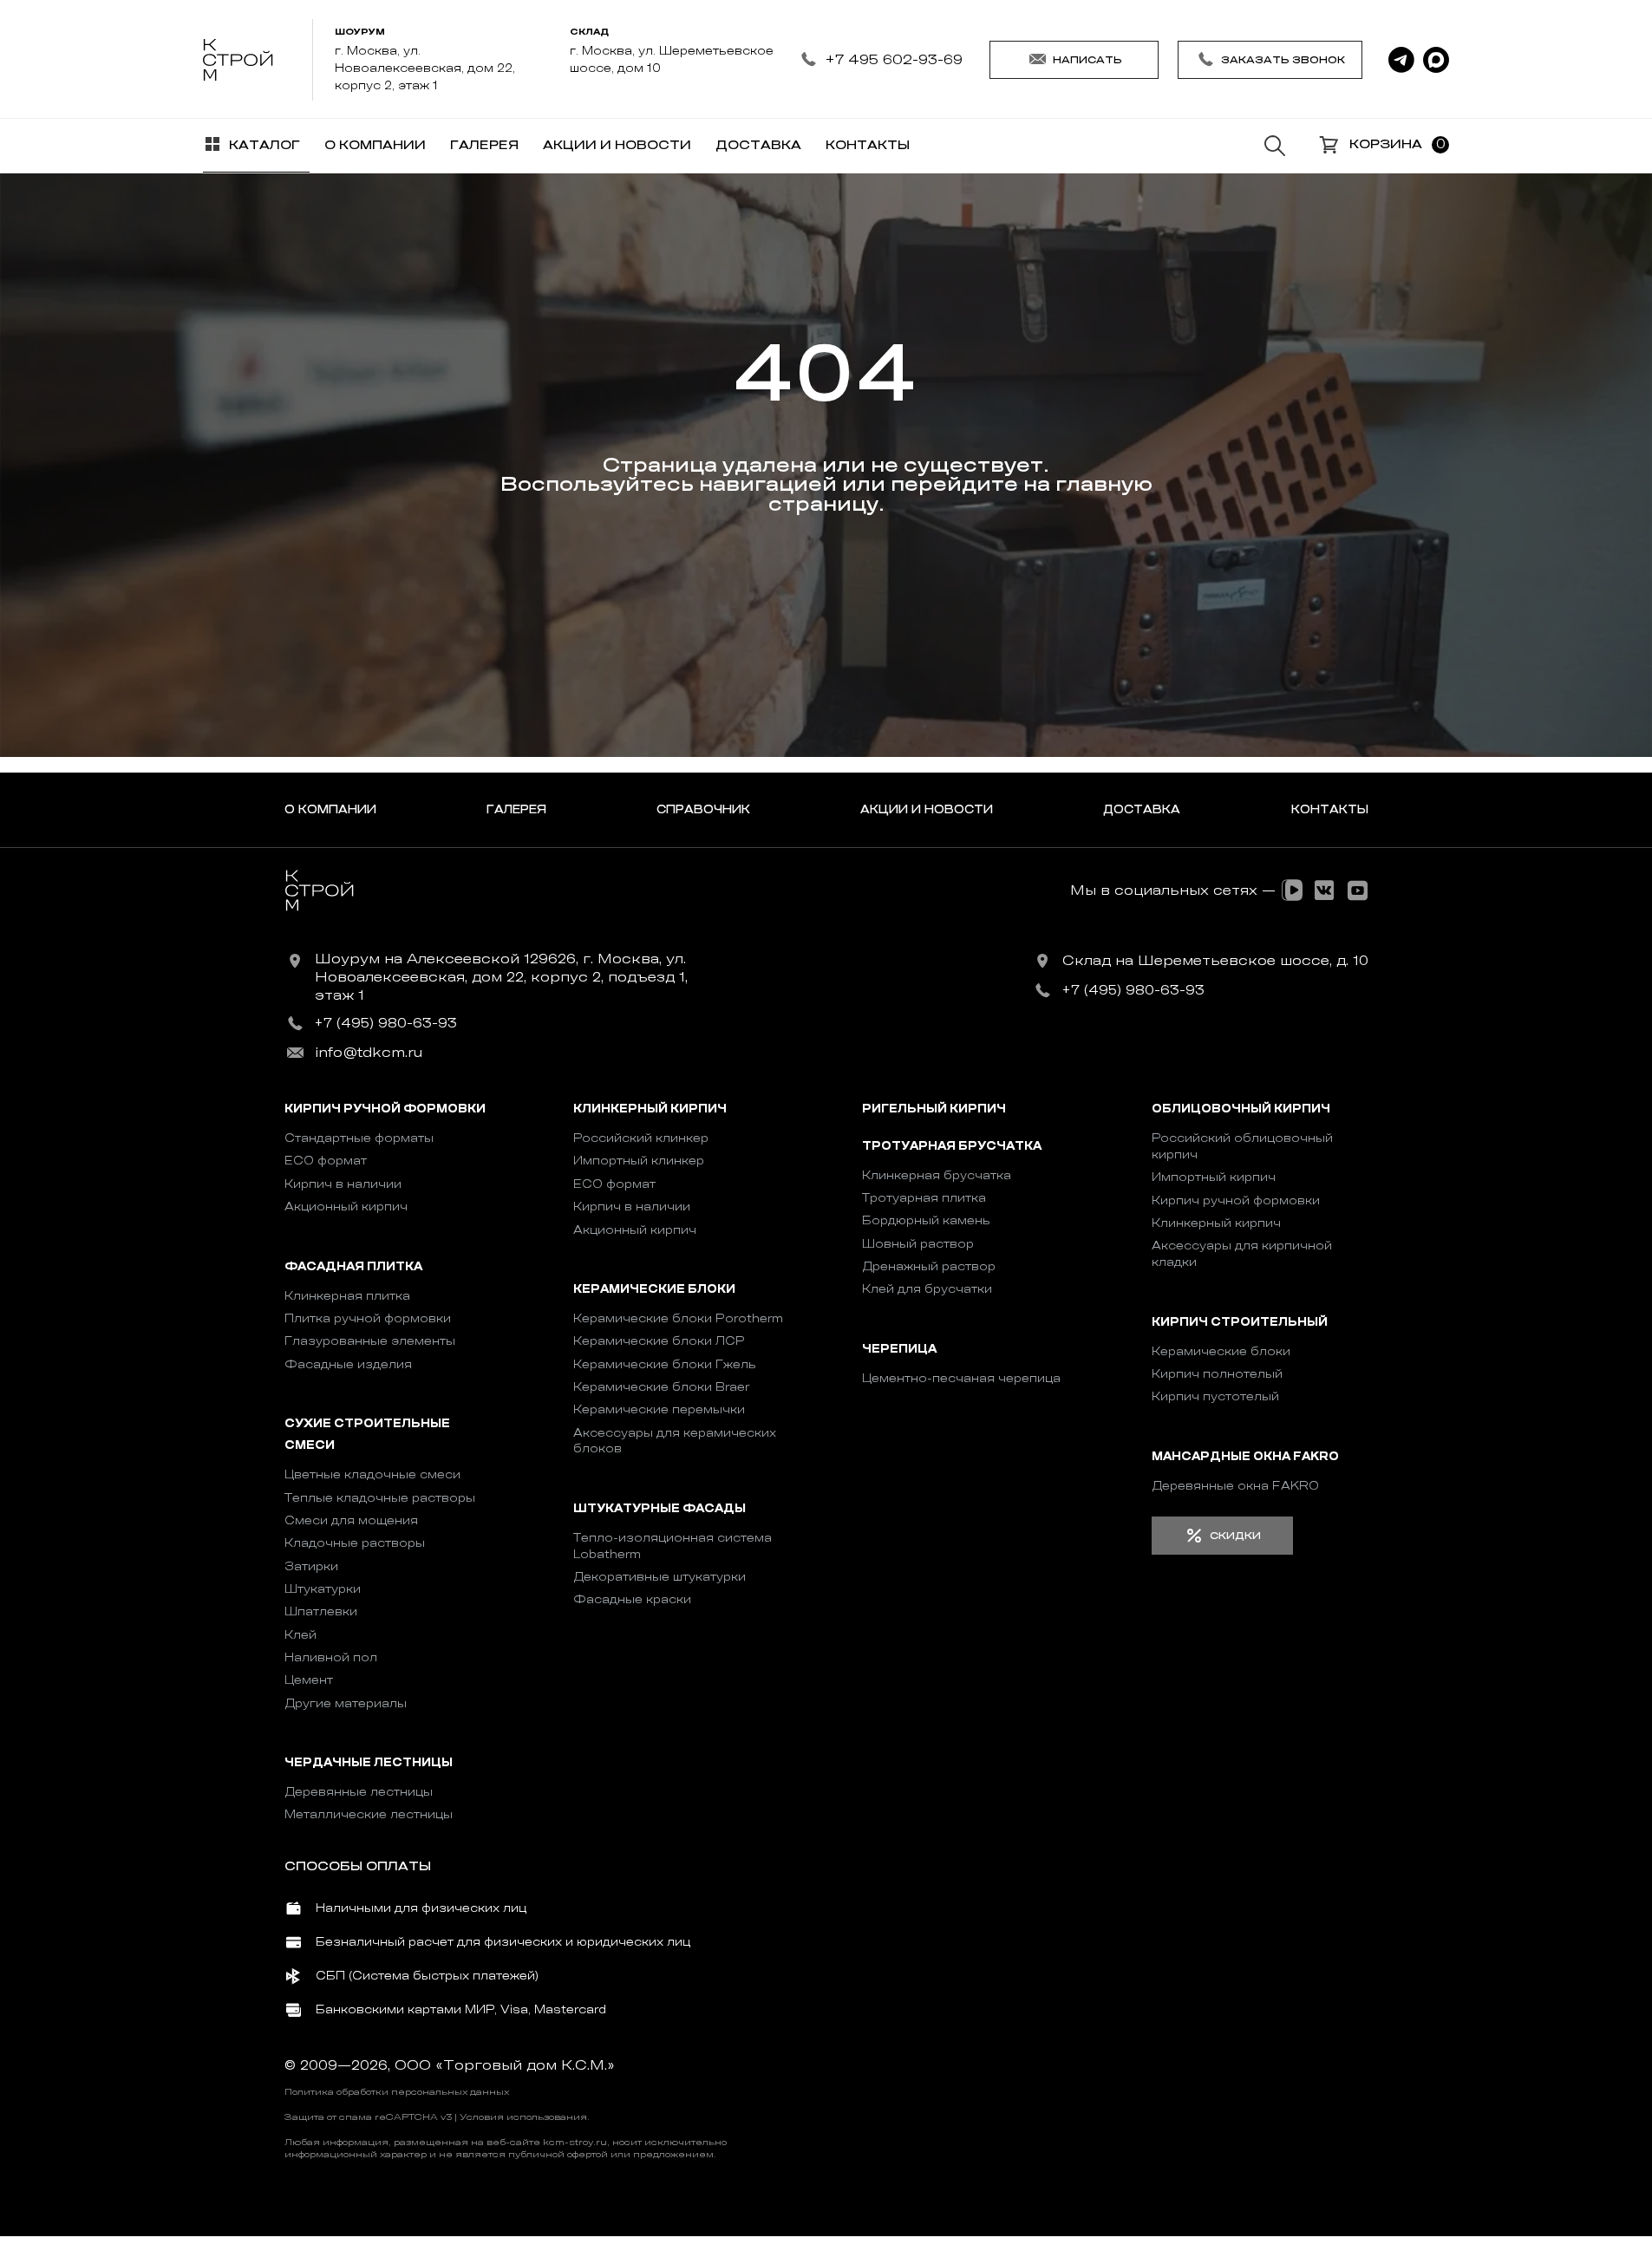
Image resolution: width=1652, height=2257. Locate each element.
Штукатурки (323, 1589)
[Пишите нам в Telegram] (1401, 60)
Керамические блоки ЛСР (659, 1341)
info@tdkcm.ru (369, 1053)
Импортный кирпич (1214, 1177)
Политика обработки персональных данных (397, 2092)
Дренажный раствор (929, 1266)
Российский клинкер (641, 1138)
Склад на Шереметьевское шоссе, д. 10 (1215, 961)
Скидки (1235, 1536)
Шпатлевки (321, 1611)
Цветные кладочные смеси (372, 1474)
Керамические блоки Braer (661, 1387)
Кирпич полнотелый (1217, 1374)
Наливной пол (331, 1657)
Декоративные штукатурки (659, 1577)
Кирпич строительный (1240, 1322)
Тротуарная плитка (924, 1198)
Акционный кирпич (346, 1207)
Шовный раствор (918, 1244)
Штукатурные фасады (659, 1508)
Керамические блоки (654, 1289)
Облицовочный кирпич (1241, 1109)
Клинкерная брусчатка (937, 1175)
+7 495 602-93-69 (894, 59)
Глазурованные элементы (370, 1341)
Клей (300, 1635)
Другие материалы (346, 1703)
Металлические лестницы (369, 1814)
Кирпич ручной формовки (385, 1109)
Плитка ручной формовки (368, 1318)
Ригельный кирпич (934, 1109)
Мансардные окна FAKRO (1245, 1456)
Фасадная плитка (353, 1266)
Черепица (899, 1349)
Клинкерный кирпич (650, 1109)
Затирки (311, 1566)
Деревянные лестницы (359, 1792)
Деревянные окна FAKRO (1235, 1486)
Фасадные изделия (348, 1364)
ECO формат (326, 1161)
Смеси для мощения (351, 1520)
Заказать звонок (1283, 60)
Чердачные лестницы (369, 1763)
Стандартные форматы (359, 1138)
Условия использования (523, 2117)
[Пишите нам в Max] (1436, 60)
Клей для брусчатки (927, 1289)
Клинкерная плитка (347, 1296)
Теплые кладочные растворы (380, 1498)
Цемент (309, 1680)
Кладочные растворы (355, 1543)
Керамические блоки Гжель (665, 1364)
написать (1087, 60)
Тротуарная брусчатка (952, 1146)
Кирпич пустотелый (1215, 1396)
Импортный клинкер (639, 1161)
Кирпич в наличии (343, 1184)
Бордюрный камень (926, 1220)
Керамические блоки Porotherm (678, 1318)
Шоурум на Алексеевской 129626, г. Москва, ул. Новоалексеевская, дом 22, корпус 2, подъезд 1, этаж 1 (501, 977)
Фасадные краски (632, 1599)
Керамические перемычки (659, 1409)
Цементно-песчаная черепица (961, 1378)
